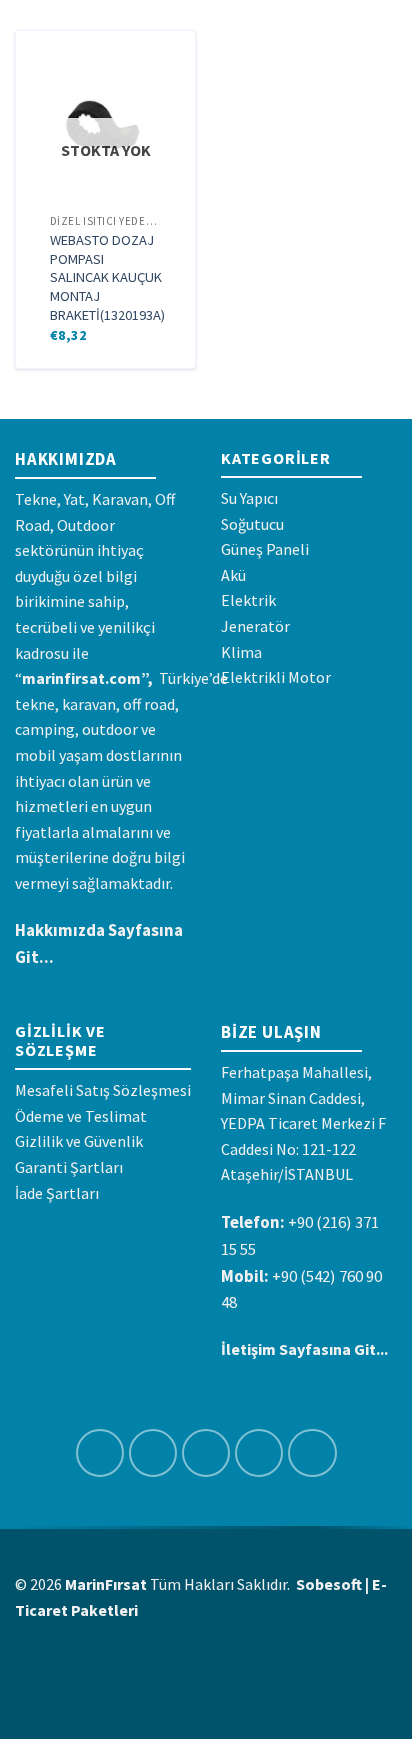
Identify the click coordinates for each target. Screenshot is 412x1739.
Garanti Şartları (69, 1167)
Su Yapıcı (249, 498)
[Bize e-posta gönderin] (259, 1453)
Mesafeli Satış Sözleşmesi (103, 1090)
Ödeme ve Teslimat (81, 1116)
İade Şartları (57, 1193)
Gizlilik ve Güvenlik (79, 1141)
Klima (241, 652)
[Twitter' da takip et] (206, 1453)
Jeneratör (255, 626)
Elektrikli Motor (276, 677)
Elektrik (248, 600)
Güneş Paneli (265, 549)
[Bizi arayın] (312, 1453)
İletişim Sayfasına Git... (304, 1349)
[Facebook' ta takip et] (100, 1453)
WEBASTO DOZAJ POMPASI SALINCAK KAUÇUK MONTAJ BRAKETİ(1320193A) (107, 277)
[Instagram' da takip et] (153, 1453)
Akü (233, 575)
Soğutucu (252, 524)
